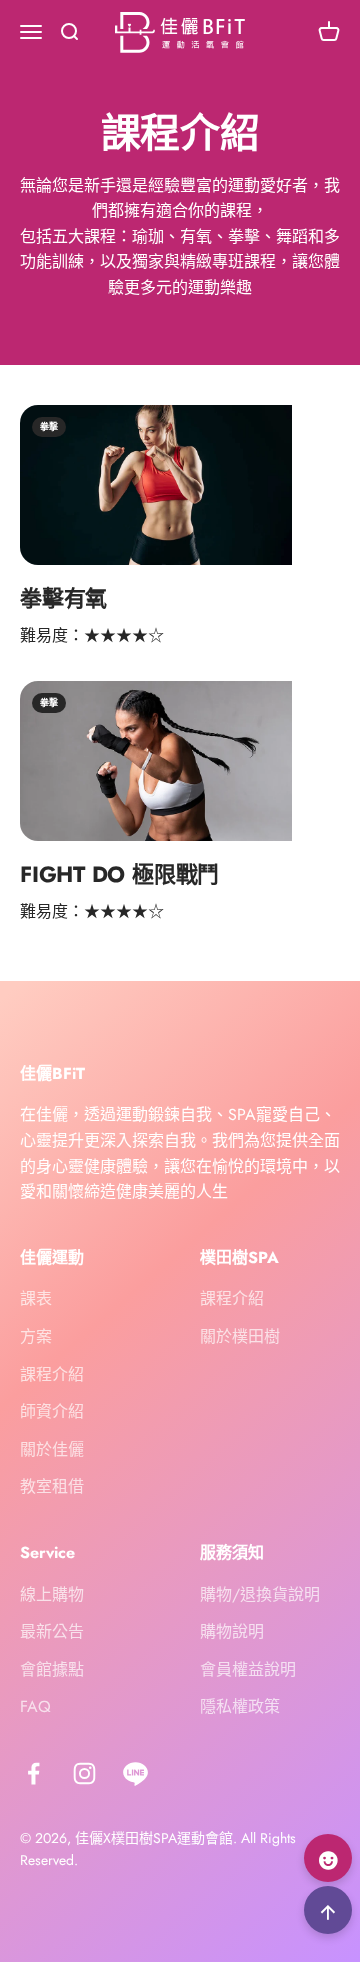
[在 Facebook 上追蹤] (33, 1773)
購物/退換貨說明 (260, 1594)
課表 (36, 1298)
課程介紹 (52, 1374)
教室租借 (52, 1486)
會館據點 (52, 1669)
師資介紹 (52, 1411)
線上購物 (52, 1594)
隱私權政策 (240, 1706)
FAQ (35, 1706)
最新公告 (52, 1631)
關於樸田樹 (240, 1336)
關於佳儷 (52, 1449)
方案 (36, 1336)
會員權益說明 (248, 1669)
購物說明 (232, 1631)
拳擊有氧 (63, 598)
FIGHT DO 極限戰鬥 (119, 874)
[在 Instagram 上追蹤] (84, 1773)
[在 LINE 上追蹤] (135, 1773)
